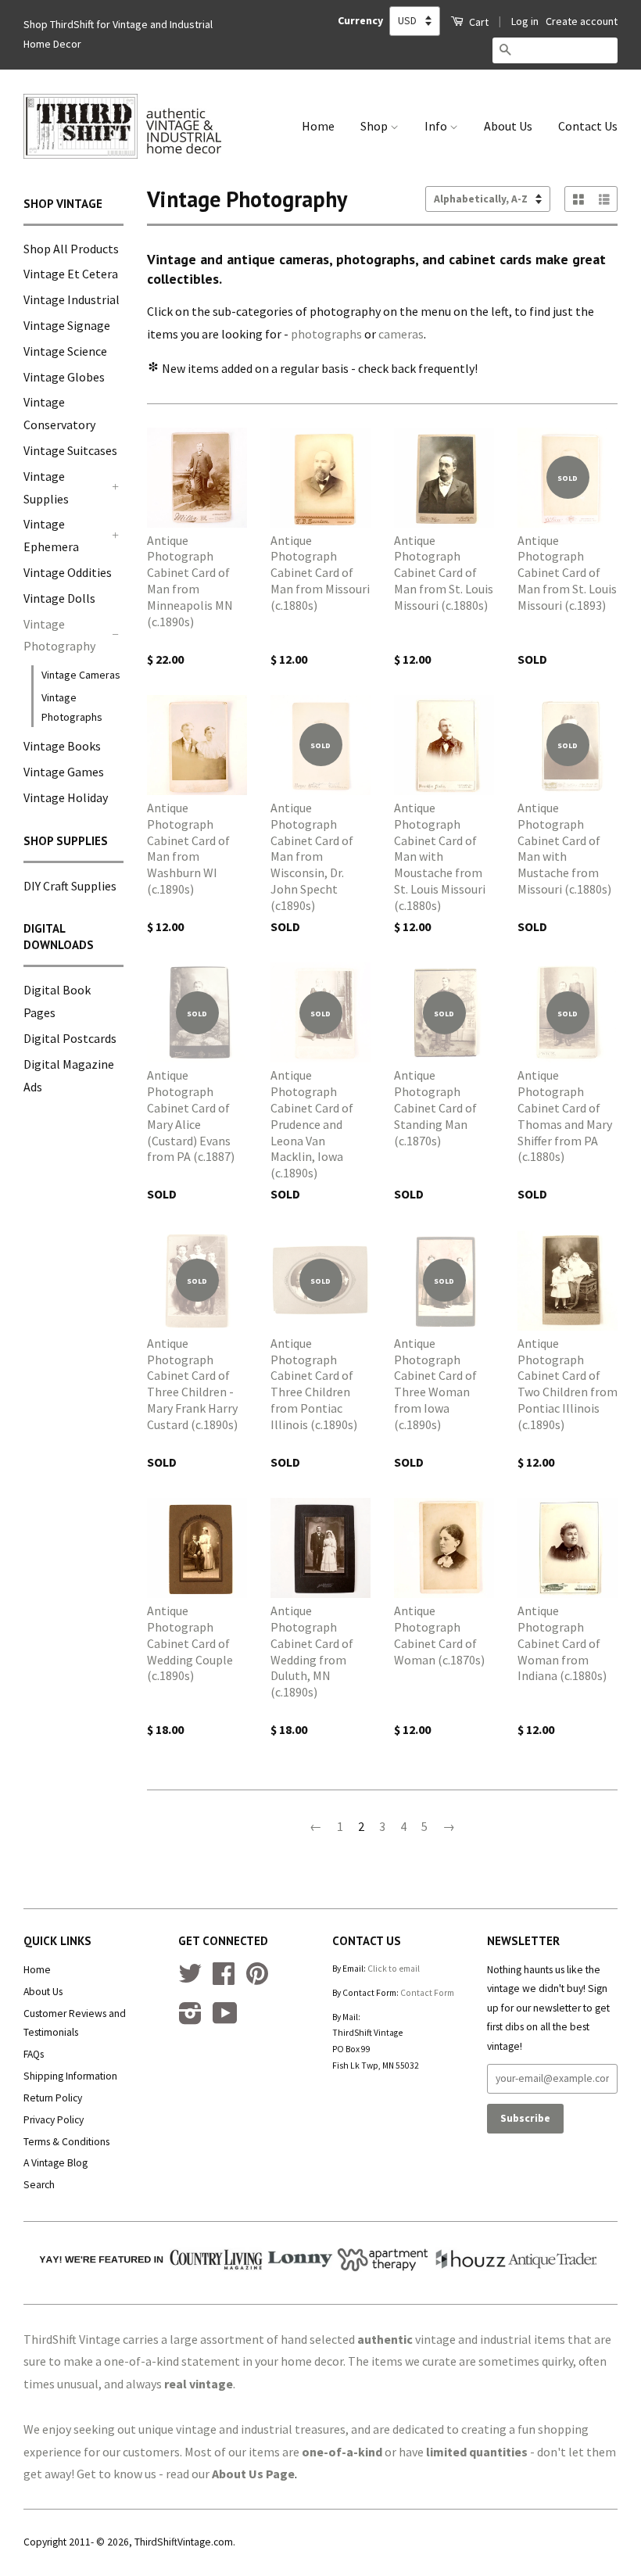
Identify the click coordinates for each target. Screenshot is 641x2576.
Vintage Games (64, 772)
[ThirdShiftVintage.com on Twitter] (190, 1979)
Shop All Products (71, 249)
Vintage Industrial (72, 299)
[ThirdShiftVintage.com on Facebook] (224, 1979)
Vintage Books (62, 746)
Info (437, 126)
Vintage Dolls (59, 598)
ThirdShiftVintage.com (184, 2542)
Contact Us (588, 126)
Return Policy (53, 2098)
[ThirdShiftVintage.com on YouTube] (225, 2019)
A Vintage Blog (56, 2163)
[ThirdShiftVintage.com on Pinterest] (257, 1979)
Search (39, 2185)
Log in (525, 21)
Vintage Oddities (68, 572)
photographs (326, 334)
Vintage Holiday (66, 797)
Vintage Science (65, 351)
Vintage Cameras (81, 675)
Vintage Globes (64, 377)
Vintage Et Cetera (71, 274)
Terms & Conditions (66, 2142)
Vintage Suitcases (70, 450)
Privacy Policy (54, 2120)
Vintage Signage (67, 325)
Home (318, 126)
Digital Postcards (70, 1038)
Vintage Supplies (46, 487)
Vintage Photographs (72, 707)
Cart (478, 22)
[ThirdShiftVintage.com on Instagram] (190, 2019)
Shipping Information (70, 2076)
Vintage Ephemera (51, 535)
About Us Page (253, 2474)
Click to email (394, 1969)
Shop (375, 126)
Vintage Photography (59, 635)
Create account (582, 21)
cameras (401, 334)
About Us (508, 126)
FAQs (34, 2054)
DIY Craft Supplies (70, 886)
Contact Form (427, 1993)
